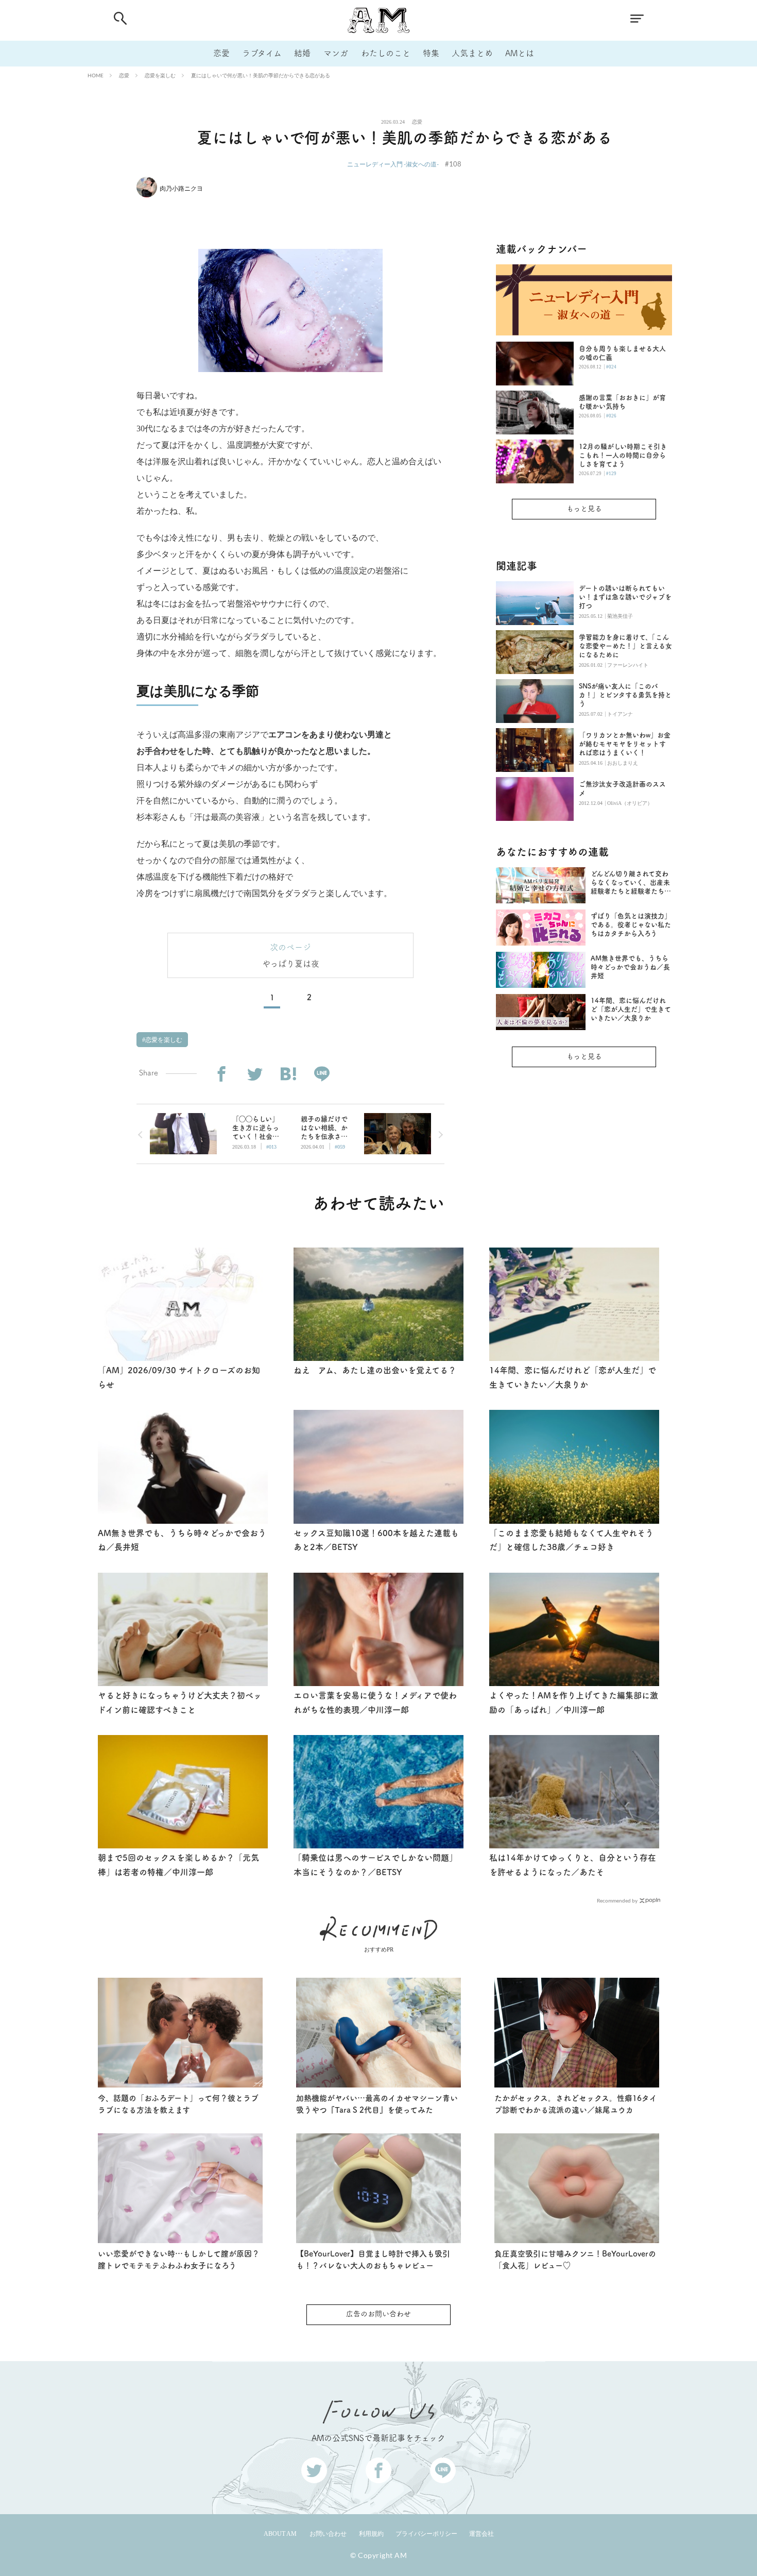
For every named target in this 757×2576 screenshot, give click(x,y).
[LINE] (322, 1074)
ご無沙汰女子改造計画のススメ (622, 788)
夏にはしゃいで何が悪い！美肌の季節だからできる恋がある (261, 75)
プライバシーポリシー (426, 2534)
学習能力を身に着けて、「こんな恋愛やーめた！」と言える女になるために (625, 646)
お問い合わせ (328, 2534)
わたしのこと (386, 53)
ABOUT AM (280, 2534)
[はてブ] (288, 1074)
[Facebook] (221, 1074)
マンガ (336, 53)
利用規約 (371, 2534)
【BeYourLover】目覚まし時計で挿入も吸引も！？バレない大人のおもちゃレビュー (373, 2260)
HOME (96, 75)
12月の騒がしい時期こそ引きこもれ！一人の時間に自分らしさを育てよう (623, 455)
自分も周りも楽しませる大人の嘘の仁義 (622, 353)
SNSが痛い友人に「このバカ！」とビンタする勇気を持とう (625, 695)
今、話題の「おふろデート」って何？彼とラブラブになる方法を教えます (178, 2104)
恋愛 (221, 53)
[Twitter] (255, 1074)
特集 (431, 53)
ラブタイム (262, 53)
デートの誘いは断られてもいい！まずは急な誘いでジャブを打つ (625, 597)
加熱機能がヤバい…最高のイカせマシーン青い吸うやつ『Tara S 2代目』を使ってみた (377, 2104)
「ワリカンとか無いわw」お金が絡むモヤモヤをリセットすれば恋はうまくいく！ (625, 744)
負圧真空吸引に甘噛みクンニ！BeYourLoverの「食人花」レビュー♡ (575, 2260)
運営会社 (481, 2534)
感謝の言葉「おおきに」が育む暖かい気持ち (622, 402)
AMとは (520, 53)
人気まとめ (472, 53)
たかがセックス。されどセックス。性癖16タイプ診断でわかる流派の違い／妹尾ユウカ (576, 2104)
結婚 (302, 53)
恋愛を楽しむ (160, 75)
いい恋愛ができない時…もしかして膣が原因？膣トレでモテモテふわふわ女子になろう (179, 2260)
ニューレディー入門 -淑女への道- (393, 164)
